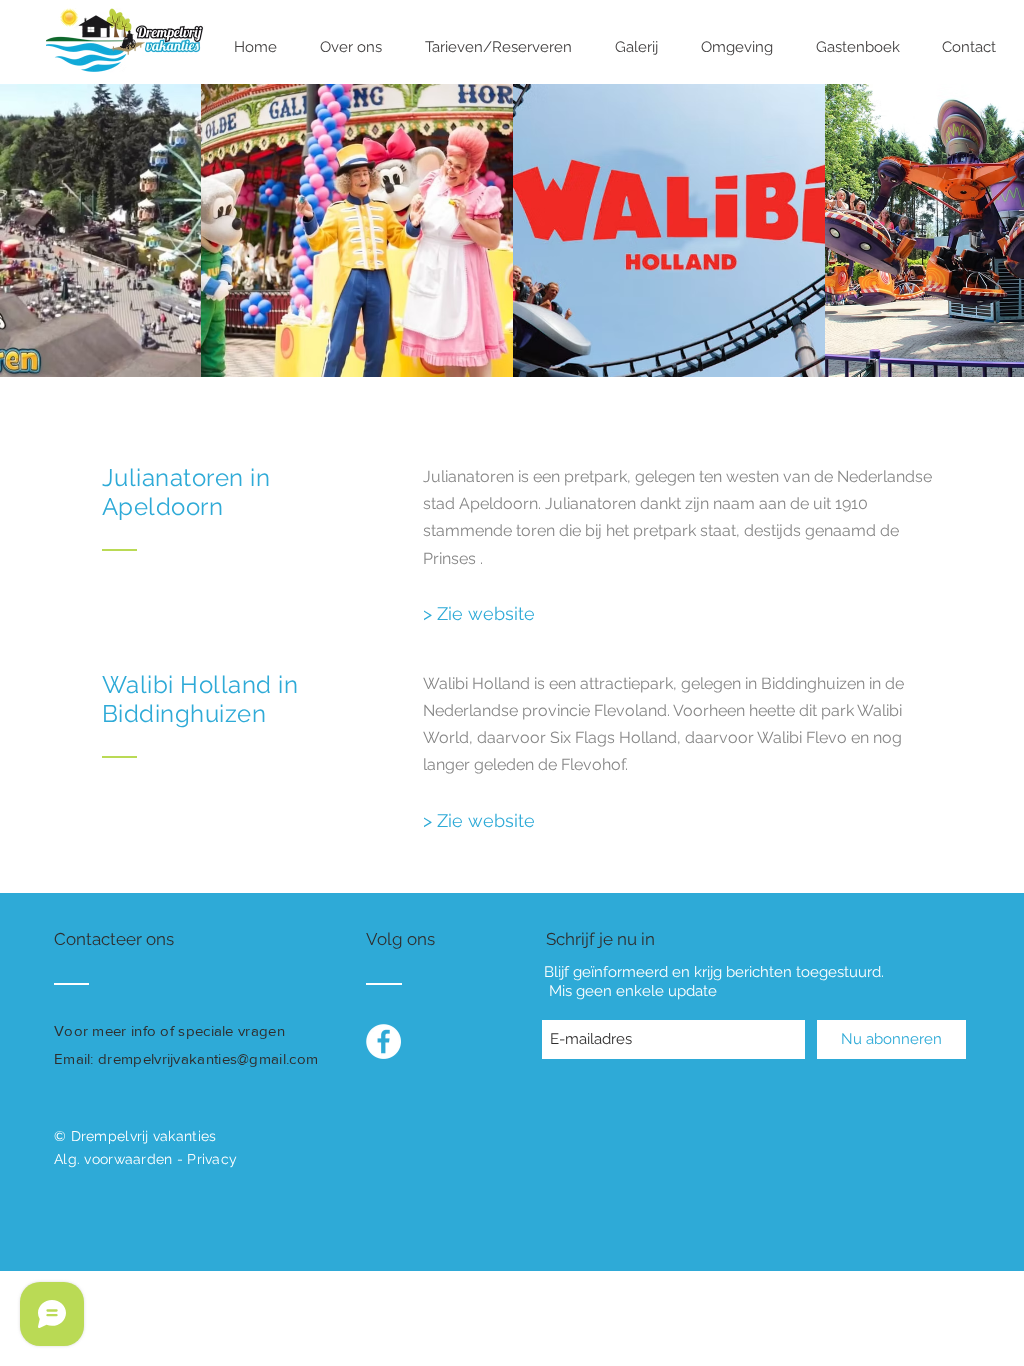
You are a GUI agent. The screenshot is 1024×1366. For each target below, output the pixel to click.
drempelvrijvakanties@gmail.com (208, 1058)
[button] (350, 47)
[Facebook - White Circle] (383, 1041)
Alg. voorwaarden (113, 1159)
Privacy (212, 1159)
